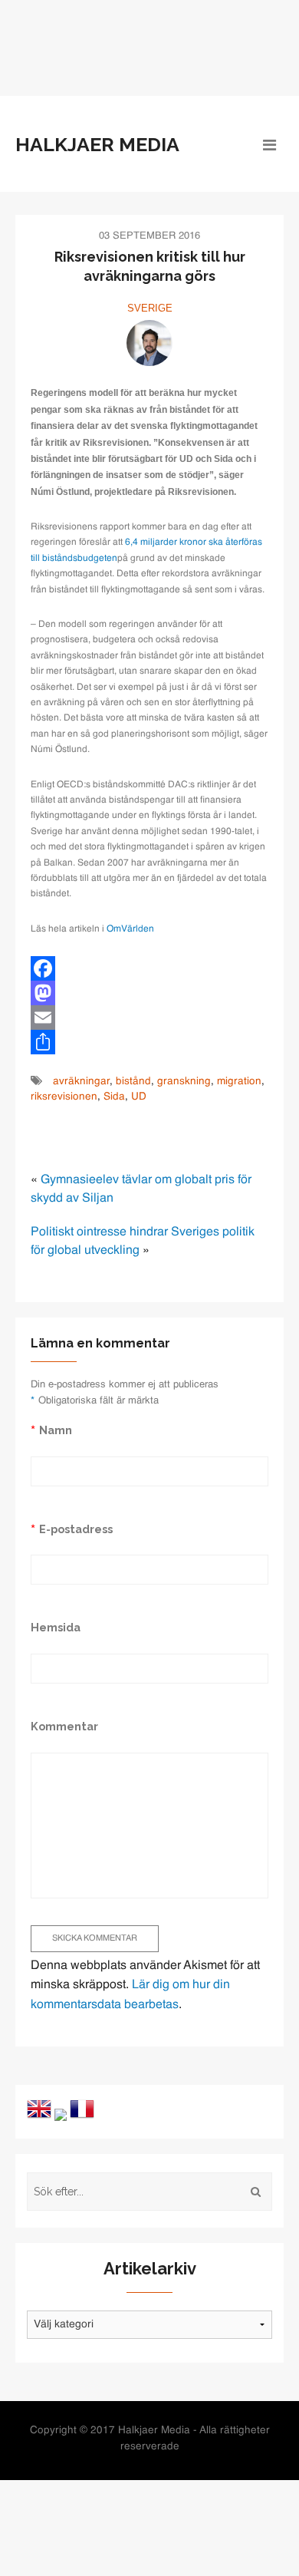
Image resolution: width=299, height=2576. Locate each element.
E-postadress (76, 1529)
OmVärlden (130, 929)
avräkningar (81, 1082)
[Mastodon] (149, 993)
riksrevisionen (64, 1097)
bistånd (133, 1082)
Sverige (150, 308)
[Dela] (149, 1042)
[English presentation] (39, 2109)
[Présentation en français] (82, 2109)
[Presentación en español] (61, 2115)
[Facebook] (149, 968)
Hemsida (56, 1627)
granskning (184, 1082)
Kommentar (64, 1726)
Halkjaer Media (97, 144)
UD (139, 1097)
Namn (56, 1430)
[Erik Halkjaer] (149, 343)
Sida (114, 1097)
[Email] (149, 1018)
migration (239, 1082)
